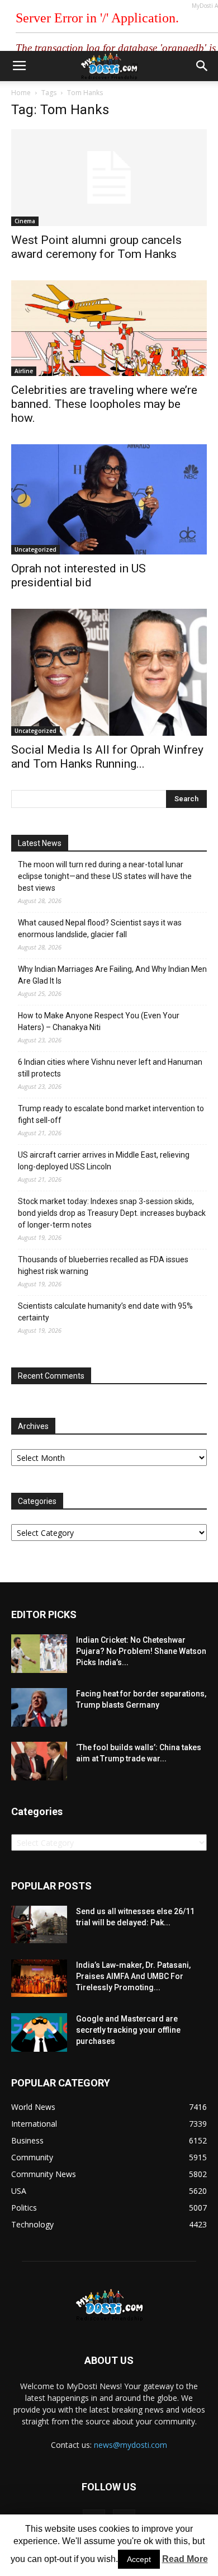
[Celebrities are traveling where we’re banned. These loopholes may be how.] (109, 328)
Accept (139, 2559)
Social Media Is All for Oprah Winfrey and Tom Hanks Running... (107, 757)
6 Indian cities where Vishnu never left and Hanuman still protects (110, 1068)
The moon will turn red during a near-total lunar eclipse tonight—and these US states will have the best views (105, 876)
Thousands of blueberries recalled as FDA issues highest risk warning (103, 1265)
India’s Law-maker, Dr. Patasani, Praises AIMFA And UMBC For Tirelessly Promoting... (133, 1976)
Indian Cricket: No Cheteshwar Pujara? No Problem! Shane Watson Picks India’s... (141, 1651)
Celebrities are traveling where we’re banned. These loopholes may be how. (104, 404)
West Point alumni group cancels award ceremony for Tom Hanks (96, 247)
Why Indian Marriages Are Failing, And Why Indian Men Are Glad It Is (112, 975)
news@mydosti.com (131, 2445)
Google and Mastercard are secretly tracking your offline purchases (128, 2030)
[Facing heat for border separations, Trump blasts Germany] (39, 1707)
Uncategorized (35, 549)
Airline (24, 371)
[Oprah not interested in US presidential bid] (109, 499)
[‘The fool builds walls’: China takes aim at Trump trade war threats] (39, 1761)
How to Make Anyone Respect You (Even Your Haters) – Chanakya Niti (99, 1021)
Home (21, 93)
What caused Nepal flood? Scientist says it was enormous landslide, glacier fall (100, 929)
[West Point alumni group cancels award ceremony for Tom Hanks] (109, 178)
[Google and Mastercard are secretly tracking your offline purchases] (39, 2032)
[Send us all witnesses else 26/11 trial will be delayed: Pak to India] (39, 1924)
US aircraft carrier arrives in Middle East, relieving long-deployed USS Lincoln (104, 1161)
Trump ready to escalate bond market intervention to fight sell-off (111, 1114)
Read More (185, 2559)
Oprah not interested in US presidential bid (79, 575)
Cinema (25, 221)
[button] (202, 66)
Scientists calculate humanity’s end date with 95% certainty (105, 1312)
